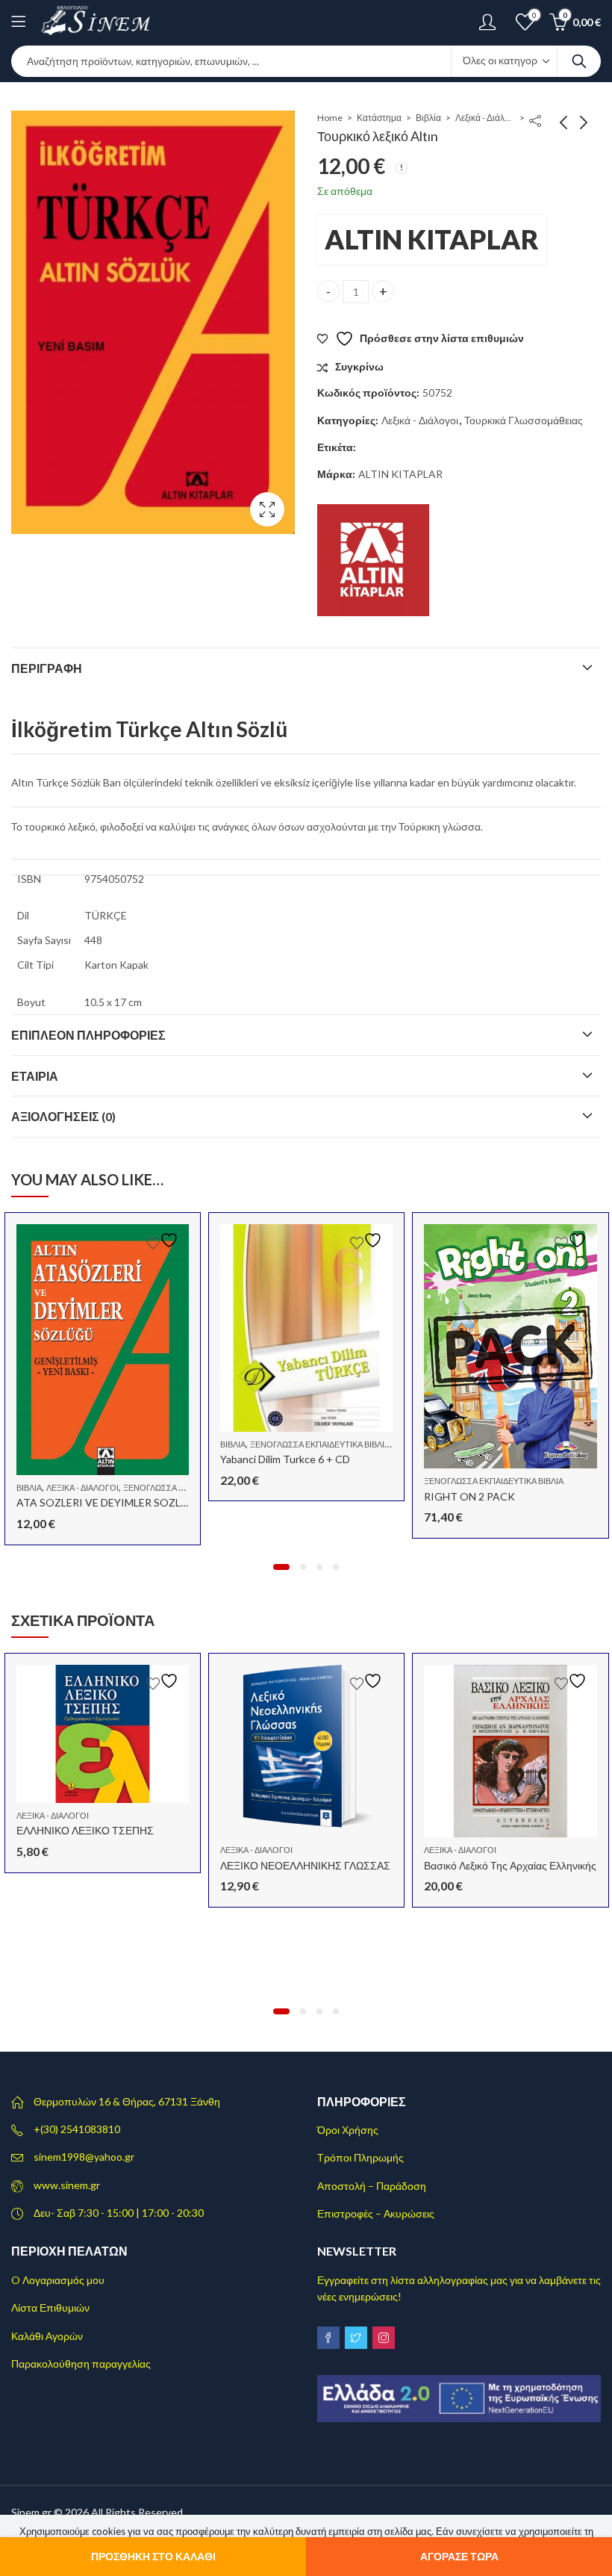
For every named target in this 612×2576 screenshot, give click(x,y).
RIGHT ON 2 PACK (469, 1496)
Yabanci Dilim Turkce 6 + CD (285, 1459)
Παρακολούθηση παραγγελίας (81, 2364)
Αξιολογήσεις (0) (63, 1116)
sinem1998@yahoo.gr (84, 2157)
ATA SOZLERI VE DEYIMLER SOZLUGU (110, 1502)
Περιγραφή (47, 668)
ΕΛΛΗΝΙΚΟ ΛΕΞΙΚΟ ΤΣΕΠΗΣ (85, 1830)
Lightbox (267, 509)
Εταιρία (35, 1076)
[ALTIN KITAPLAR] (373, 560)
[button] (281, 1567)
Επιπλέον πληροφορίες (88, 1035)
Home (330, 118)
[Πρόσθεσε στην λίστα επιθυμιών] (164, 1240)
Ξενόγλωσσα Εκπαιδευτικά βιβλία (320, 1444)
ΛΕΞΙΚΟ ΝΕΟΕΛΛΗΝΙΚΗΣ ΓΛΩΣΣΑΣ (305, 1865)
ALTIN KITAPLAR (432, 239)
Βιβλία (428, 118)
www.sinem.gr (67, 2185)
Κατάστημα (379, 118)
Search (579, 61)
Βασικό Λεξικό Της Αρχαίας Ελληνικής (510, 1865)
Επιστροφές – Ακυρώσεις (376, 2213)
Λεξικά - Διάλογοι (485, 118)
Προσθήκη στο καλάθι (153, 2556)
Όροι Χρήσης (348, 2130)
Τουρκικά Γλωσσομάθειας (524, 420)
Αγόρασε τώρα (459, 2556)
